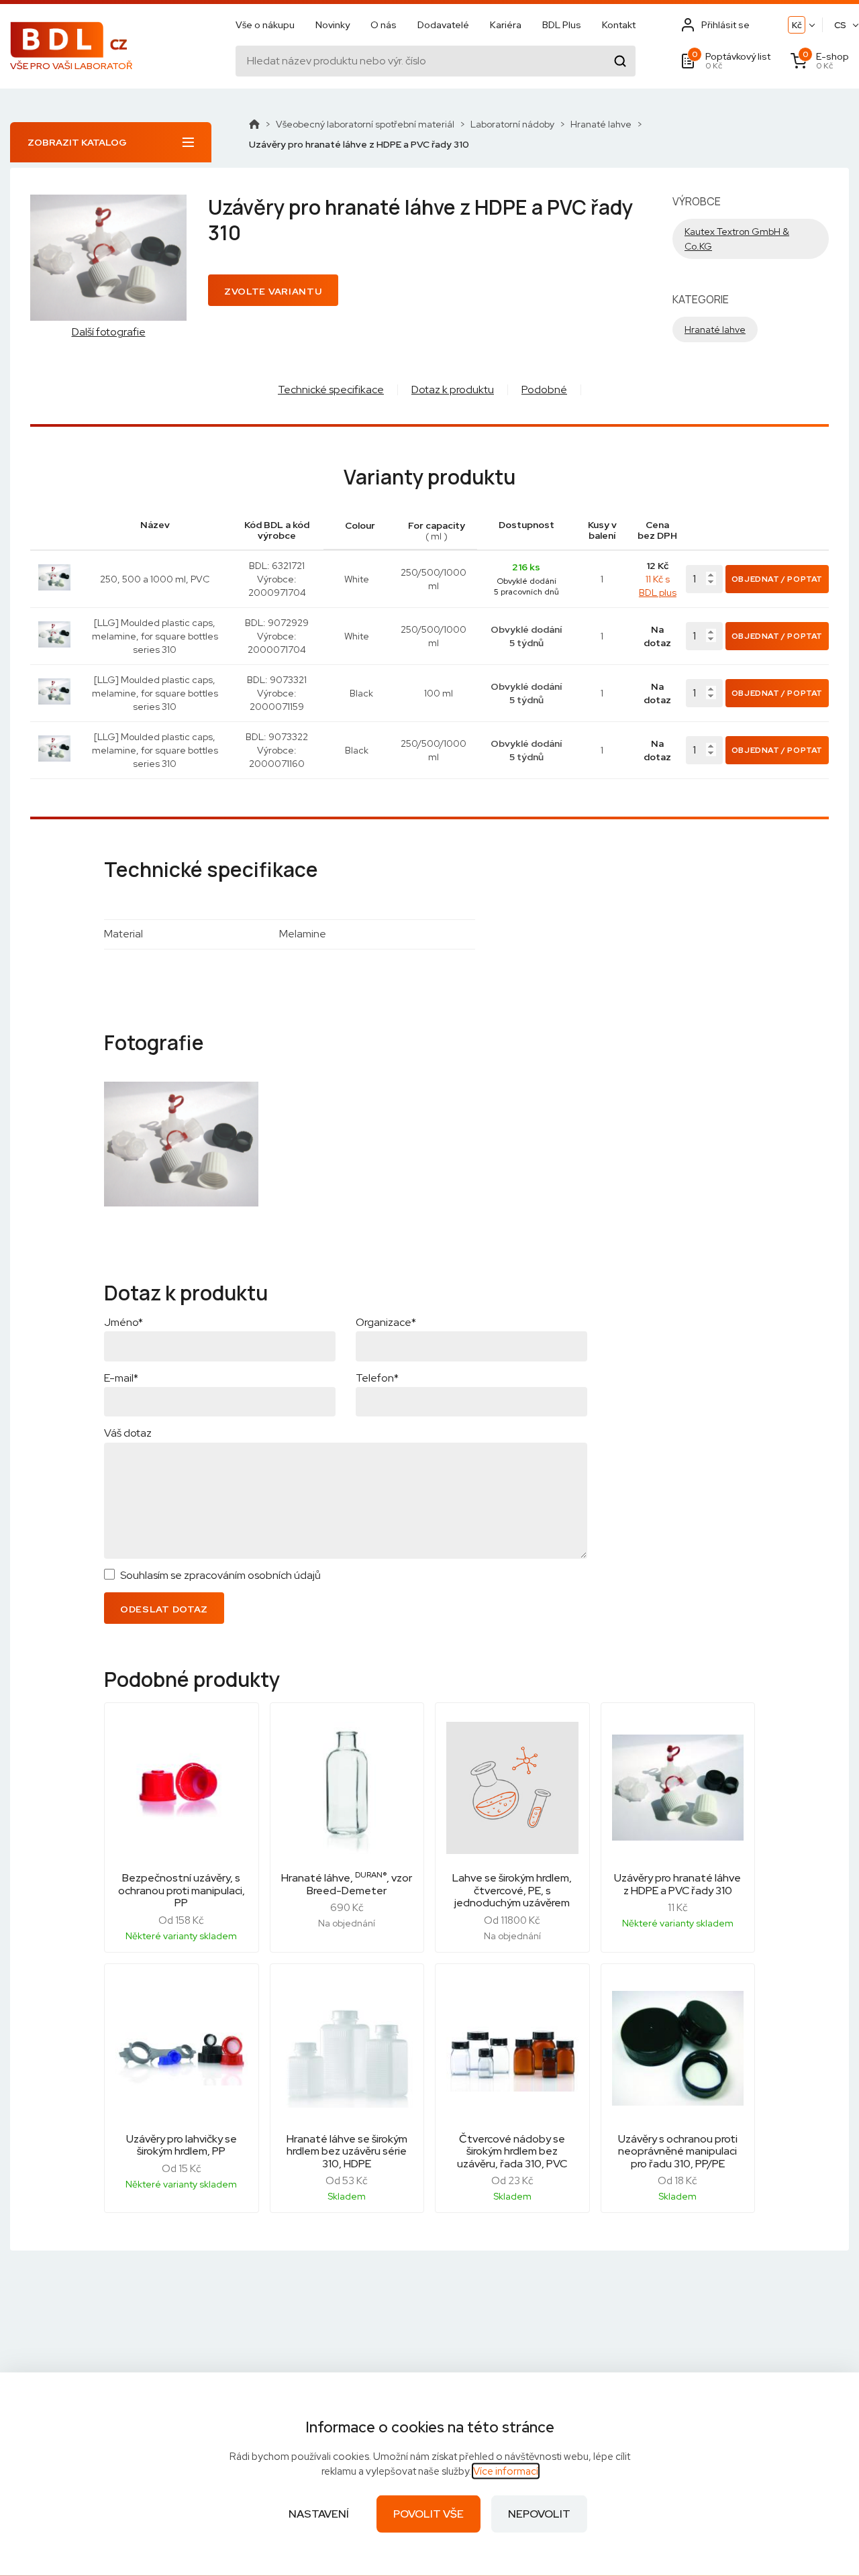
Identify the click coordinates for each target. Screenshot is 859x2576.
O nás (384, 25)
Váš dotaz (128, 1433)
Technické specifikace (331, 390)
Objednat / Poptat (777, 579)
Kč (797, 25)
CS (840, 25)
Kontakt (619, 25)
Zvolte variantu (273, 291)
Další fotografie (109, 332)
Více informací (506, 2471)
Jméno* (123, 1322)
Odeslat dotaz (164, 1609)
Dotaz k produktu (453, 390)
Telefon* (377, 1378)
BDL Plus (562, 25)
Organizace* (386, 1322)
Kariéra (506, 25)
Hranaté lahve (601, 124)
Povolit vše (428, 2514)
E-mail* (121, 1378)
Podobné (544, 390)
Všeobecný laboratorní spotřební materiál (365, 124)
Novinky (333, 25)
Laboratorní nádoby (512, 124)
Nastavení (319, 2514)
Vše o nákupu (265, 25)
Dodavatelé (443, 25)
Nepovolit (539, 2514)
